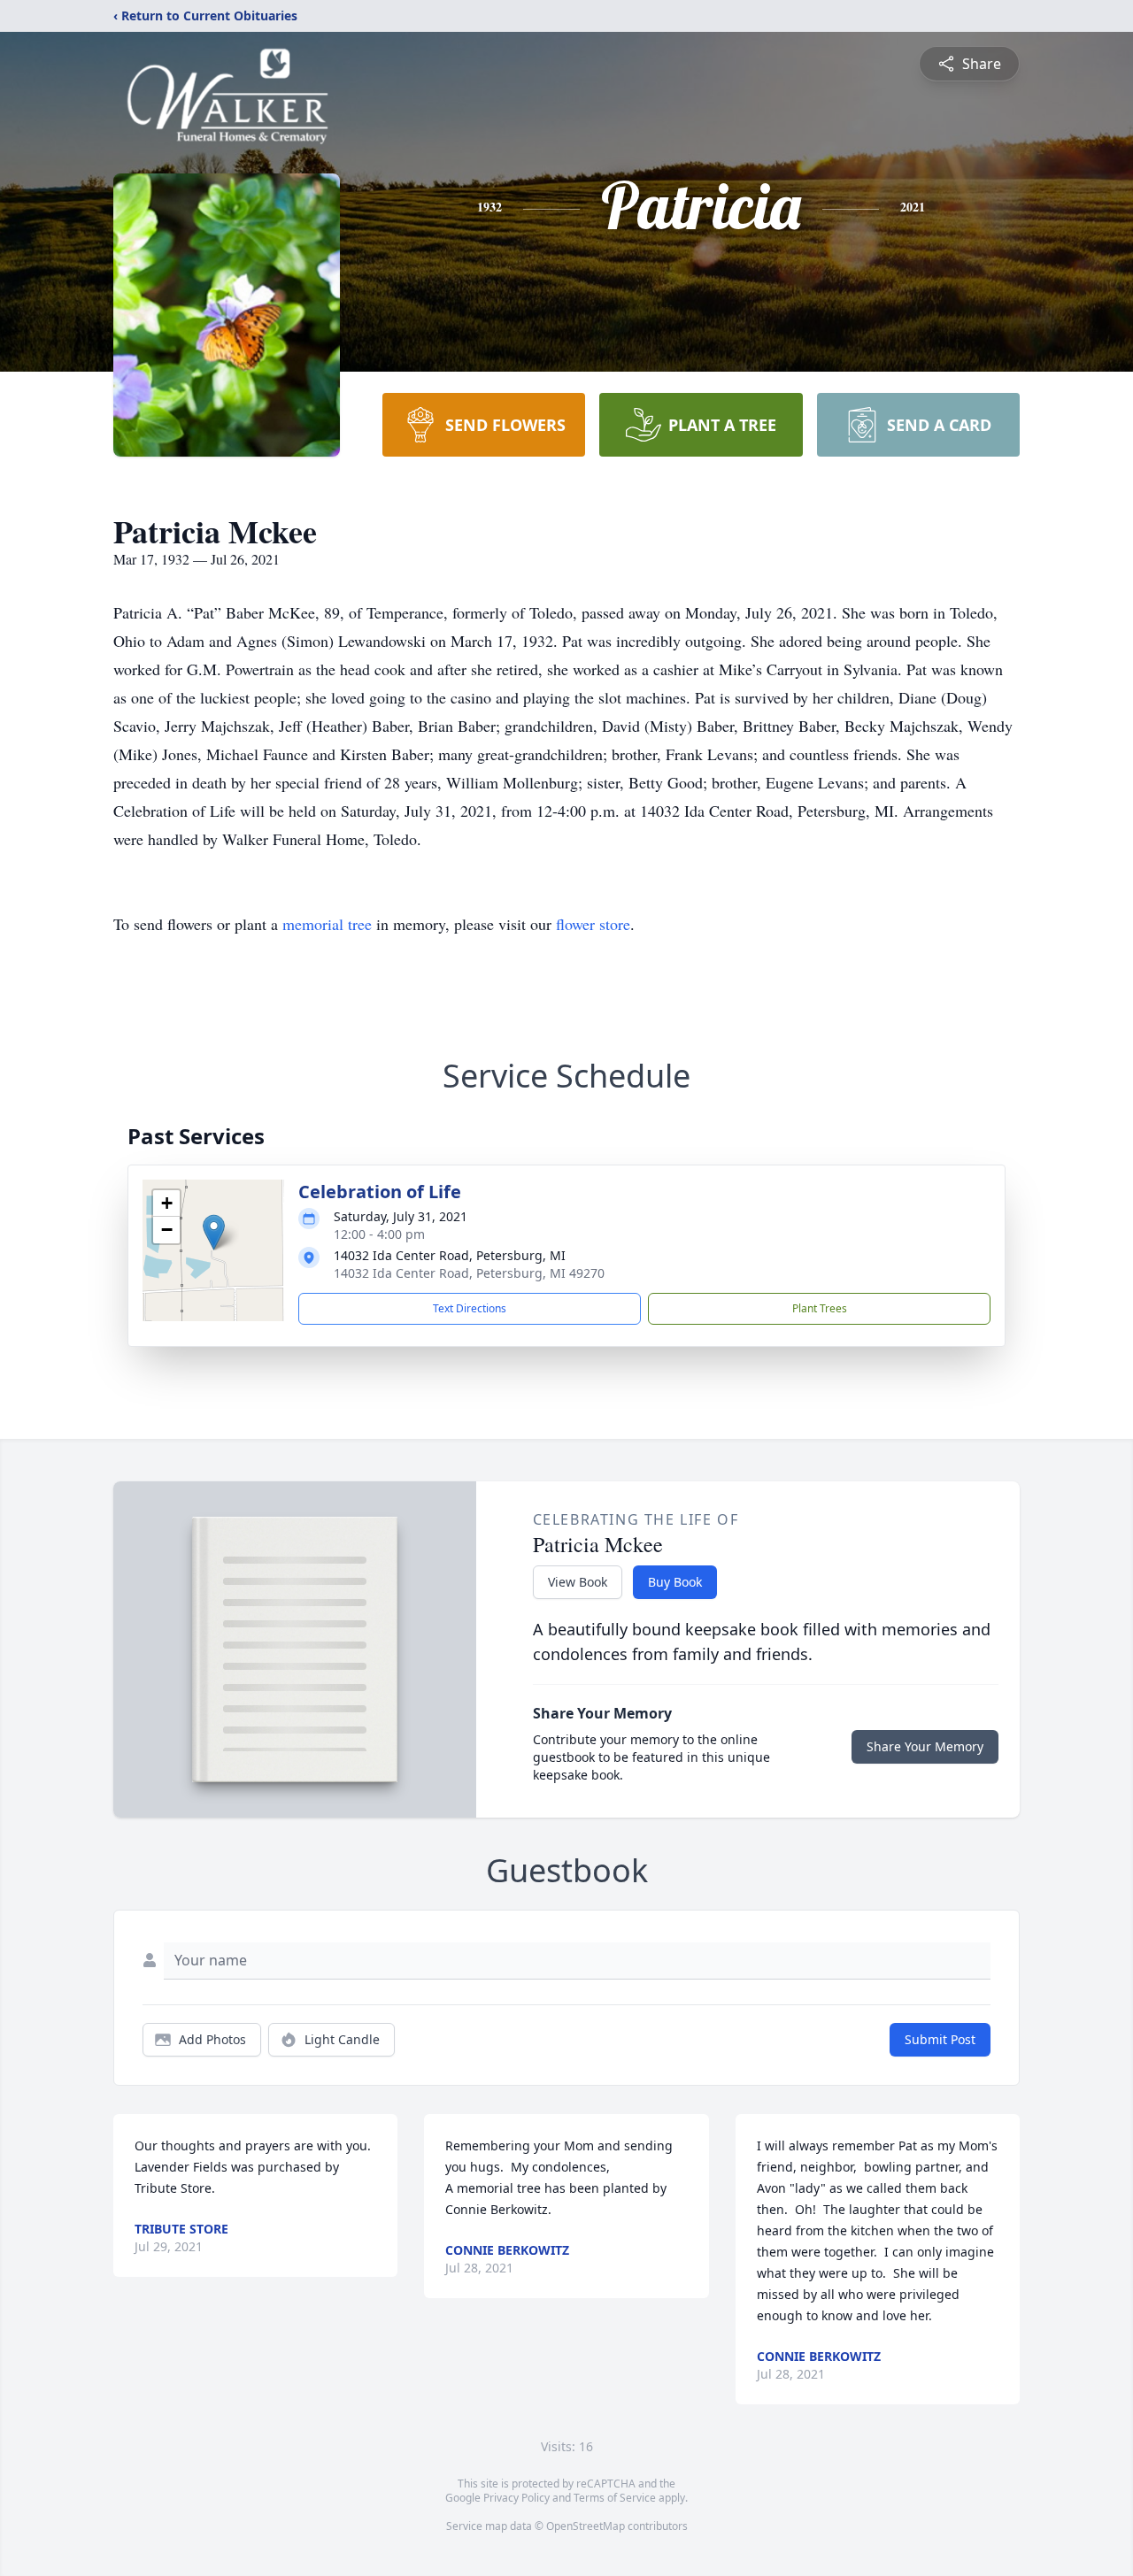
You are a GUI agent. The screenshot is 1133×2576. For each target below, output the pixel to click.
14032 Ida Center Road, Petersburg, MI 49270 (469, 1273)
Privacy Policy (516, 2498)
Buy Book (675, 1582)
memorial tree (327, 924)
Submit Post (940, 2039)
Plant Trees (820, 1308)
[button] (214, 1232)
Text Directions (470, 1308)
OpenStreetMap (586, 2526)
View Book (578, 1582)
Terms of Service (615, 2498)
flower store (593, 924)
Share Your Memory (925, 1746)
